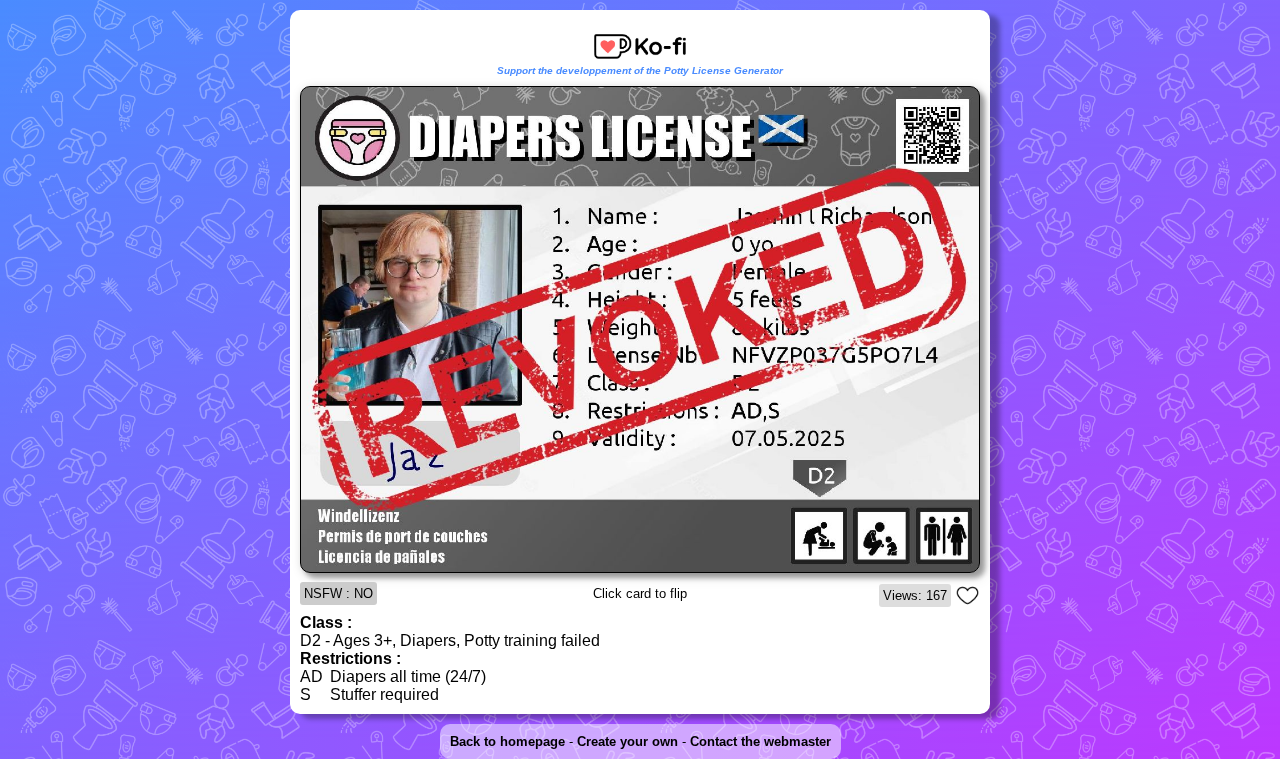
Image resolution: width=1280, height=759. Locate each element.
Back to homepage (507, 741)
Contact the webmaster (760, 741)
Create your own (627, 741)
